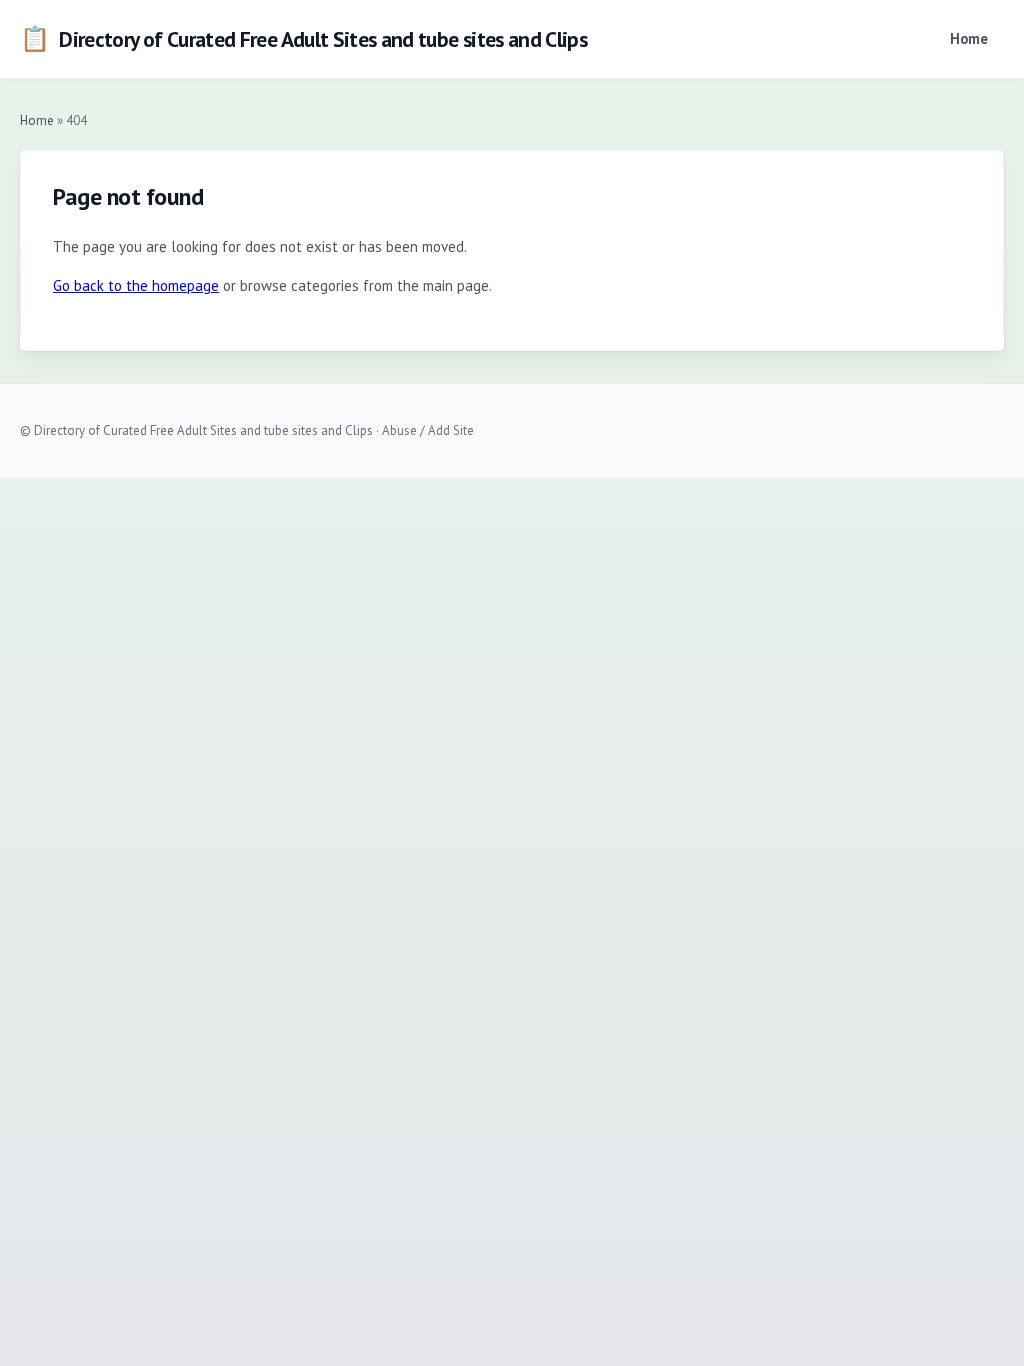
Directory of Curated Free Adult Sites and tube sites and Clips (303, 38)
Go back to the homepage (136, 285)
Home (969, 38)
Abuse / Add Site (428, 430)
